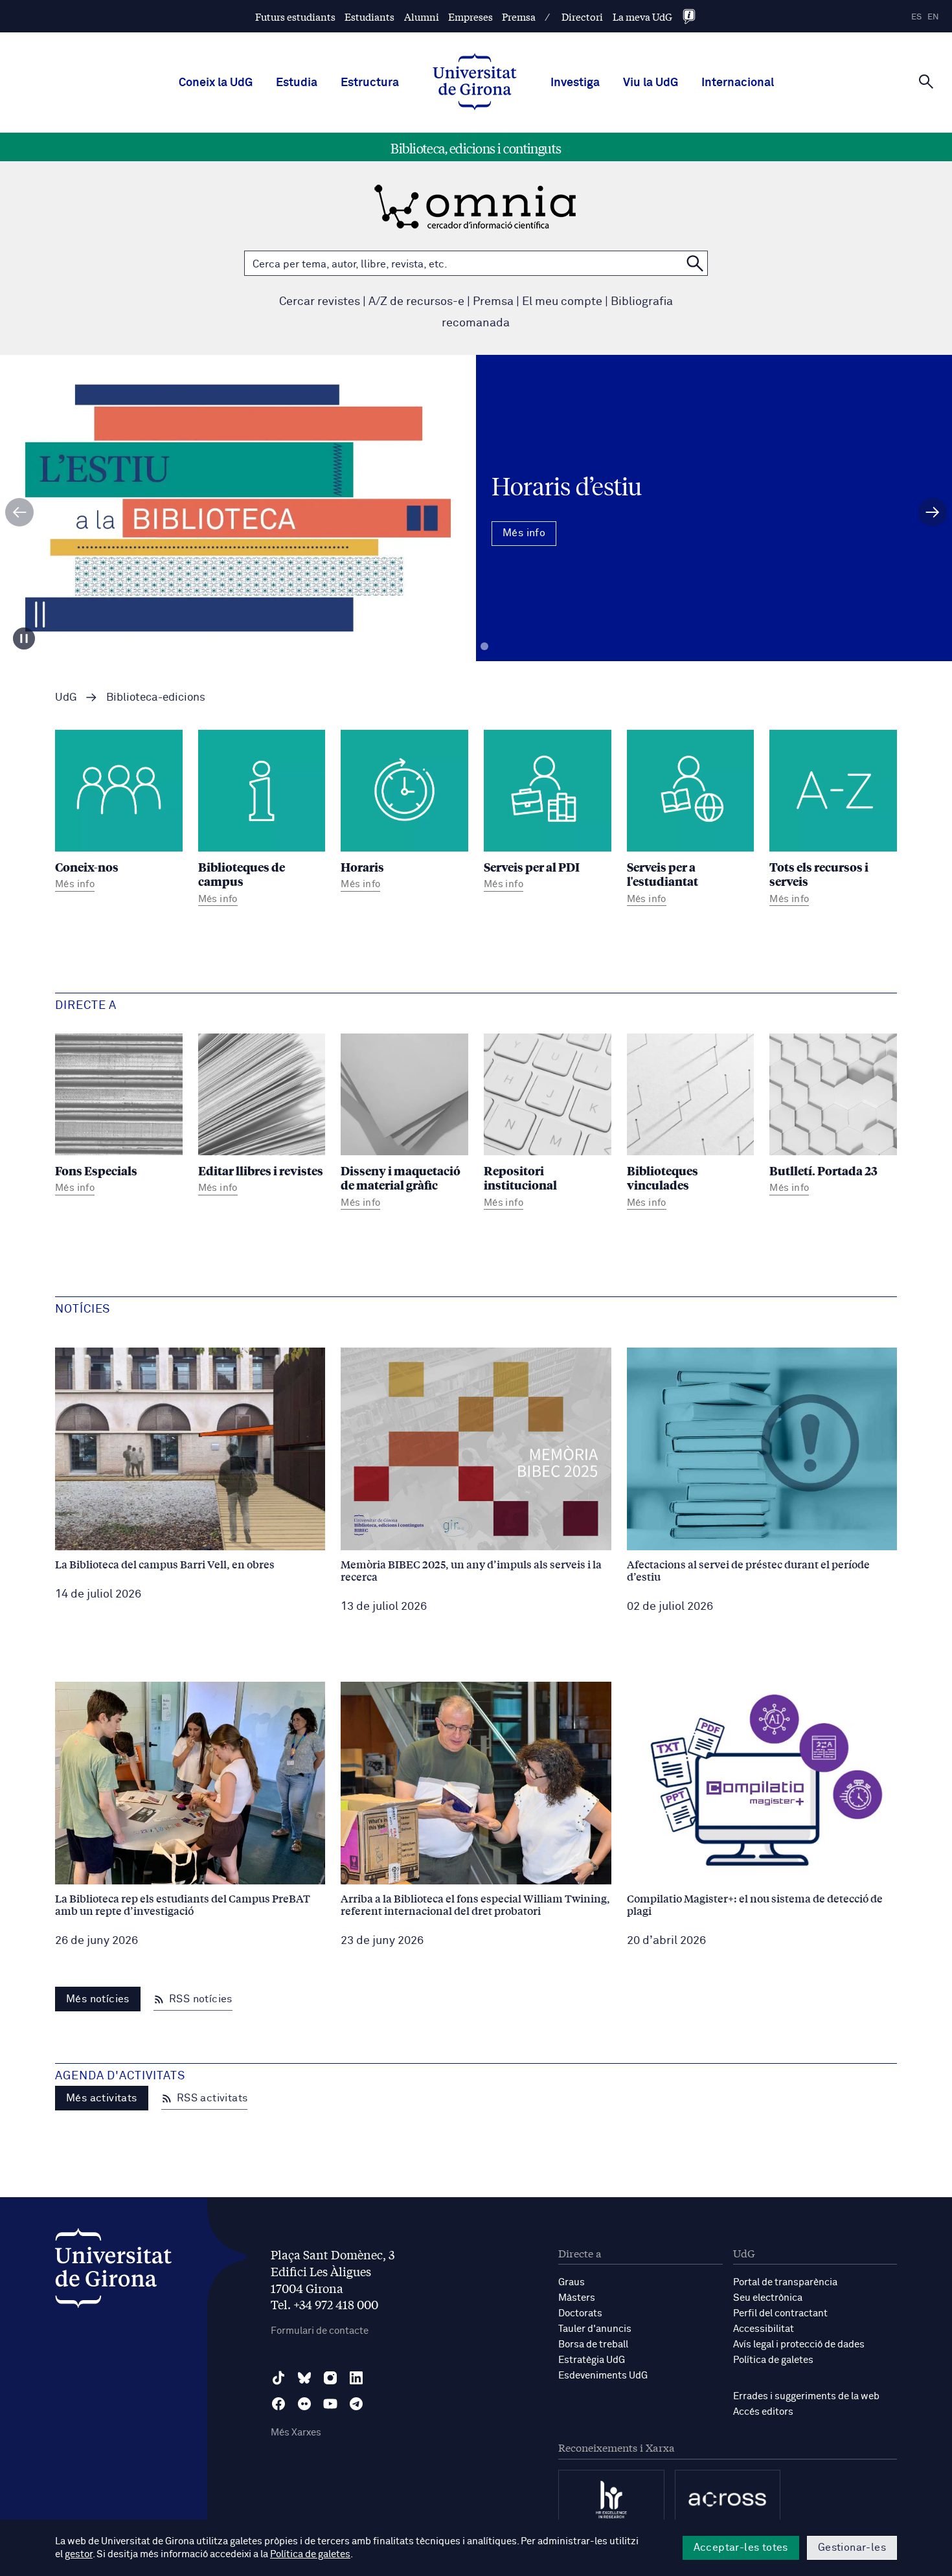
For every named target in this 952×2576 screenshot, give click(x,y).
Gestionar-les (852, 2548)
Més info (476, 547)
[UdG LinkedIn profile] (356, 2378)
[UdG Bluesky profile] (304, 2378)
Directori (582, 17)
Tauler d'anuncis (595, 2329)
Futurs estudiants (295, 17)
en (933, 17)
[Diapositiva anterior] (19, 512)
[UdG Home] (475, 83)
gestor (79, 2554)
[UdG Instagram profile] (330, 2378)
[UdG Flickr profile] (304, 2404)
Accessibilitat (764, 2329)
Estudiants (369, 17)
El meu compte (562, 302)
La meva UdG (642, 17)
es (916, 17)
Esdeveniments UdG (603, 2376)
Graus (572, 2282)
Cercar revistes (320, 302)
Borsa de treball (593, 2344)
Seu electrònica (768, 2298)
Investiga (575, 83)
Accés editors (763, 2412)
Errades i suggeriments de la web (806, 2396)
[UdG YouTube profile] (330, 2404)
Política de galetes (773, 2360)
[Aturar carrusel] (24, 638)
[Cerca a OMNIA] (695, 263)
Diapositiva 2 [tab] (484, 647)
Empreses (470, 17)
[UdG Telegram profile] (356, 2404)
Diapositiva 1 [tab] (468, 647)
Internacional (738, 83)
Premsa (519, 17)
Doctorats (580, 2313)
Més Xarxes (296, 2433)
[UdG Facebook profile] (278, 2404)
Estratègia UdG (592, 2360)
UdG (66, 698)
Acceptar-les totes (741, 2548)
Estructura (370, 83)
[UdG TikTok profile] (278, 2378)
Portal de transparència (785, 2282)
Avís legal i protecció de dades (799, 2344)
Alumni (422, 17)
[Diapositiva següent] (933, 512)
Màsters (577, 2298)
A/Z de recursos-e (416, 302)
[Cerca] (926, 82)
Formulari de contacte (320, 2331)
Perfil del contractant (780, 2313)
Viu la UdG (651, 83)
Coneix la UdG (216, 83)
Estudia (297, 83)
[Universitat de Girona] (113, 2271)
